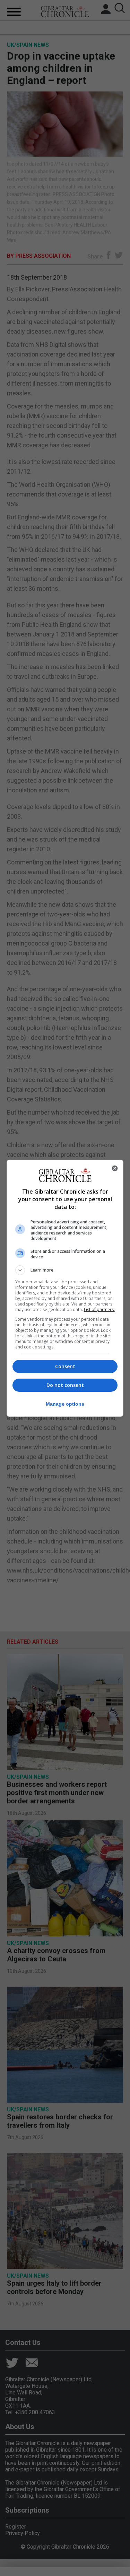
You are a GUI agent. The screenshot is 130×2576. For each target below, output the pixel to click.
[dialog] (65, 1288)
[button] (65, 1270)
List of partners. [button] (99, 1309)
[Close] (115, 1168)
